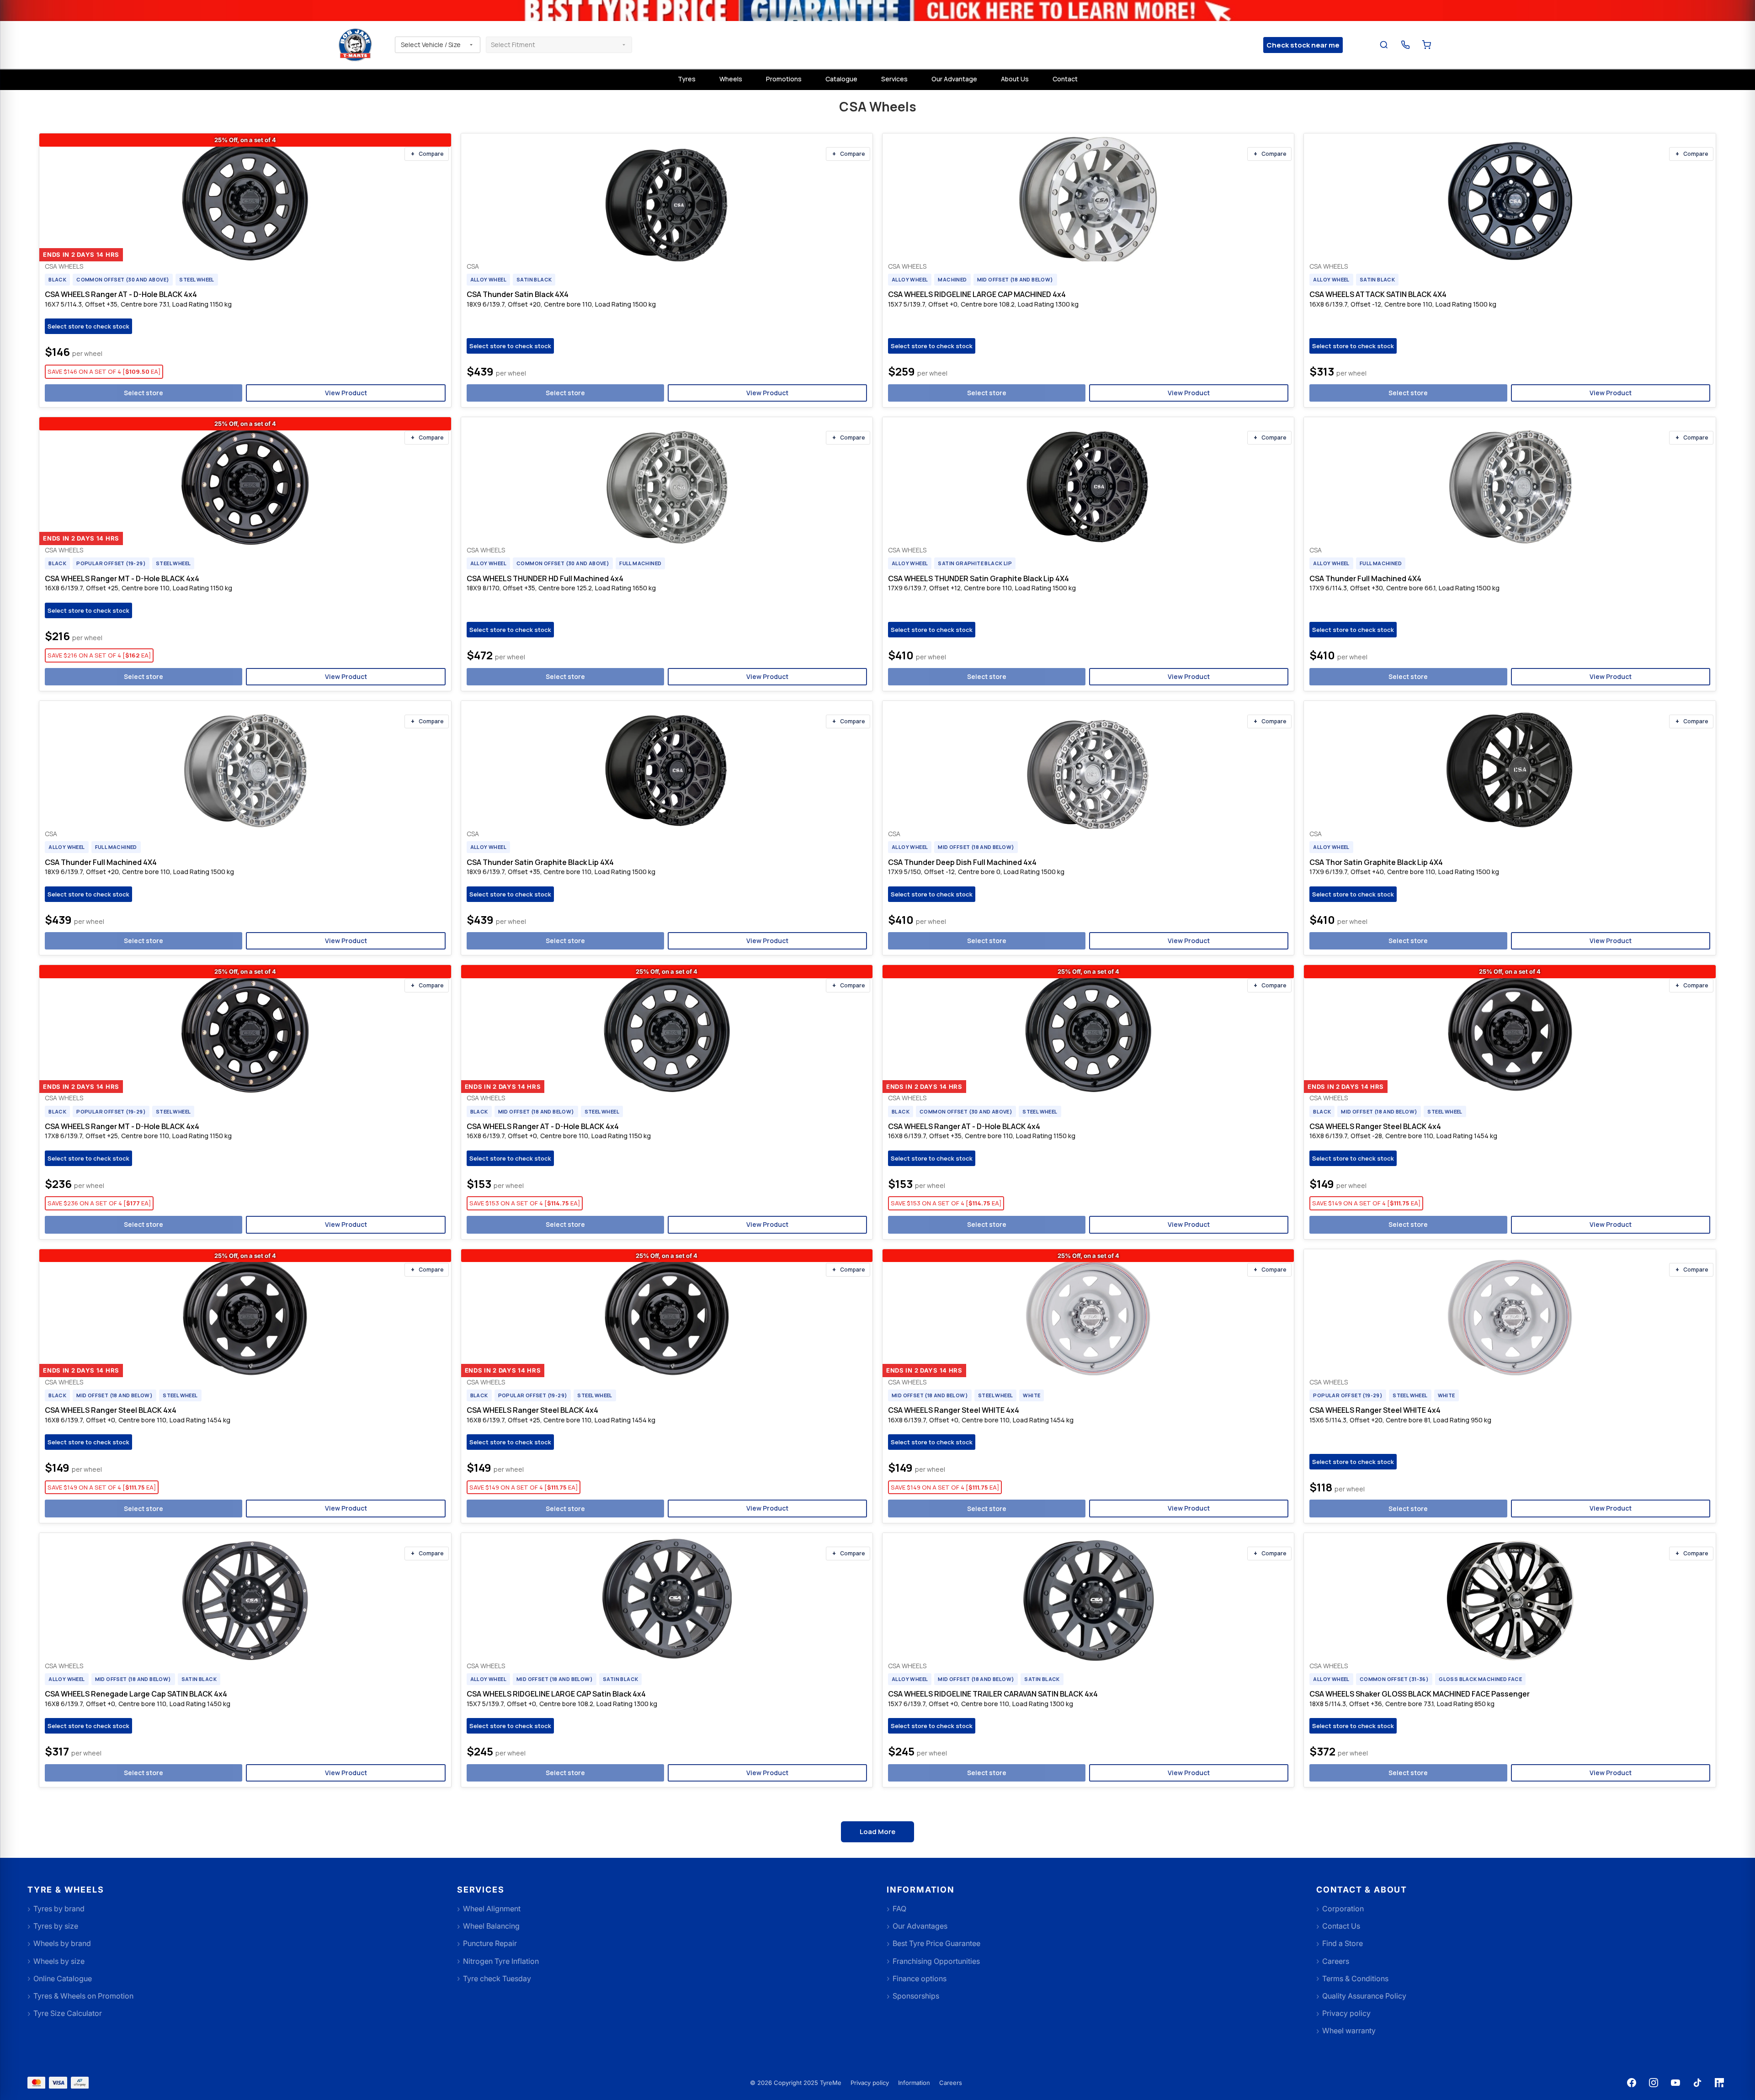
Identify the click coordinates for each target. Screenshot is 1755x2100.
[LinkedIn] (1719, 2083)
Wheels (731, 79)
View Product (346, 393)
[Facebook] (1632, 2083)
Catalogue (841, 79)
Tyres (687, 79)
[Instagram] (1654, 2083)
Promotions (784, 79)
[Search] (1384, 45)
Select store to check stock (88, 326)
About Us (1015, 79)
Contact (1065, 79)
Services (894, 79)
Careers (951, 2083)
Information (914, 2083)
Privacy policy (870, 2083)
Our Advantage (954, 79)
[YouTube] (1675, 2083)
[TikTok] (1697, 2083)
